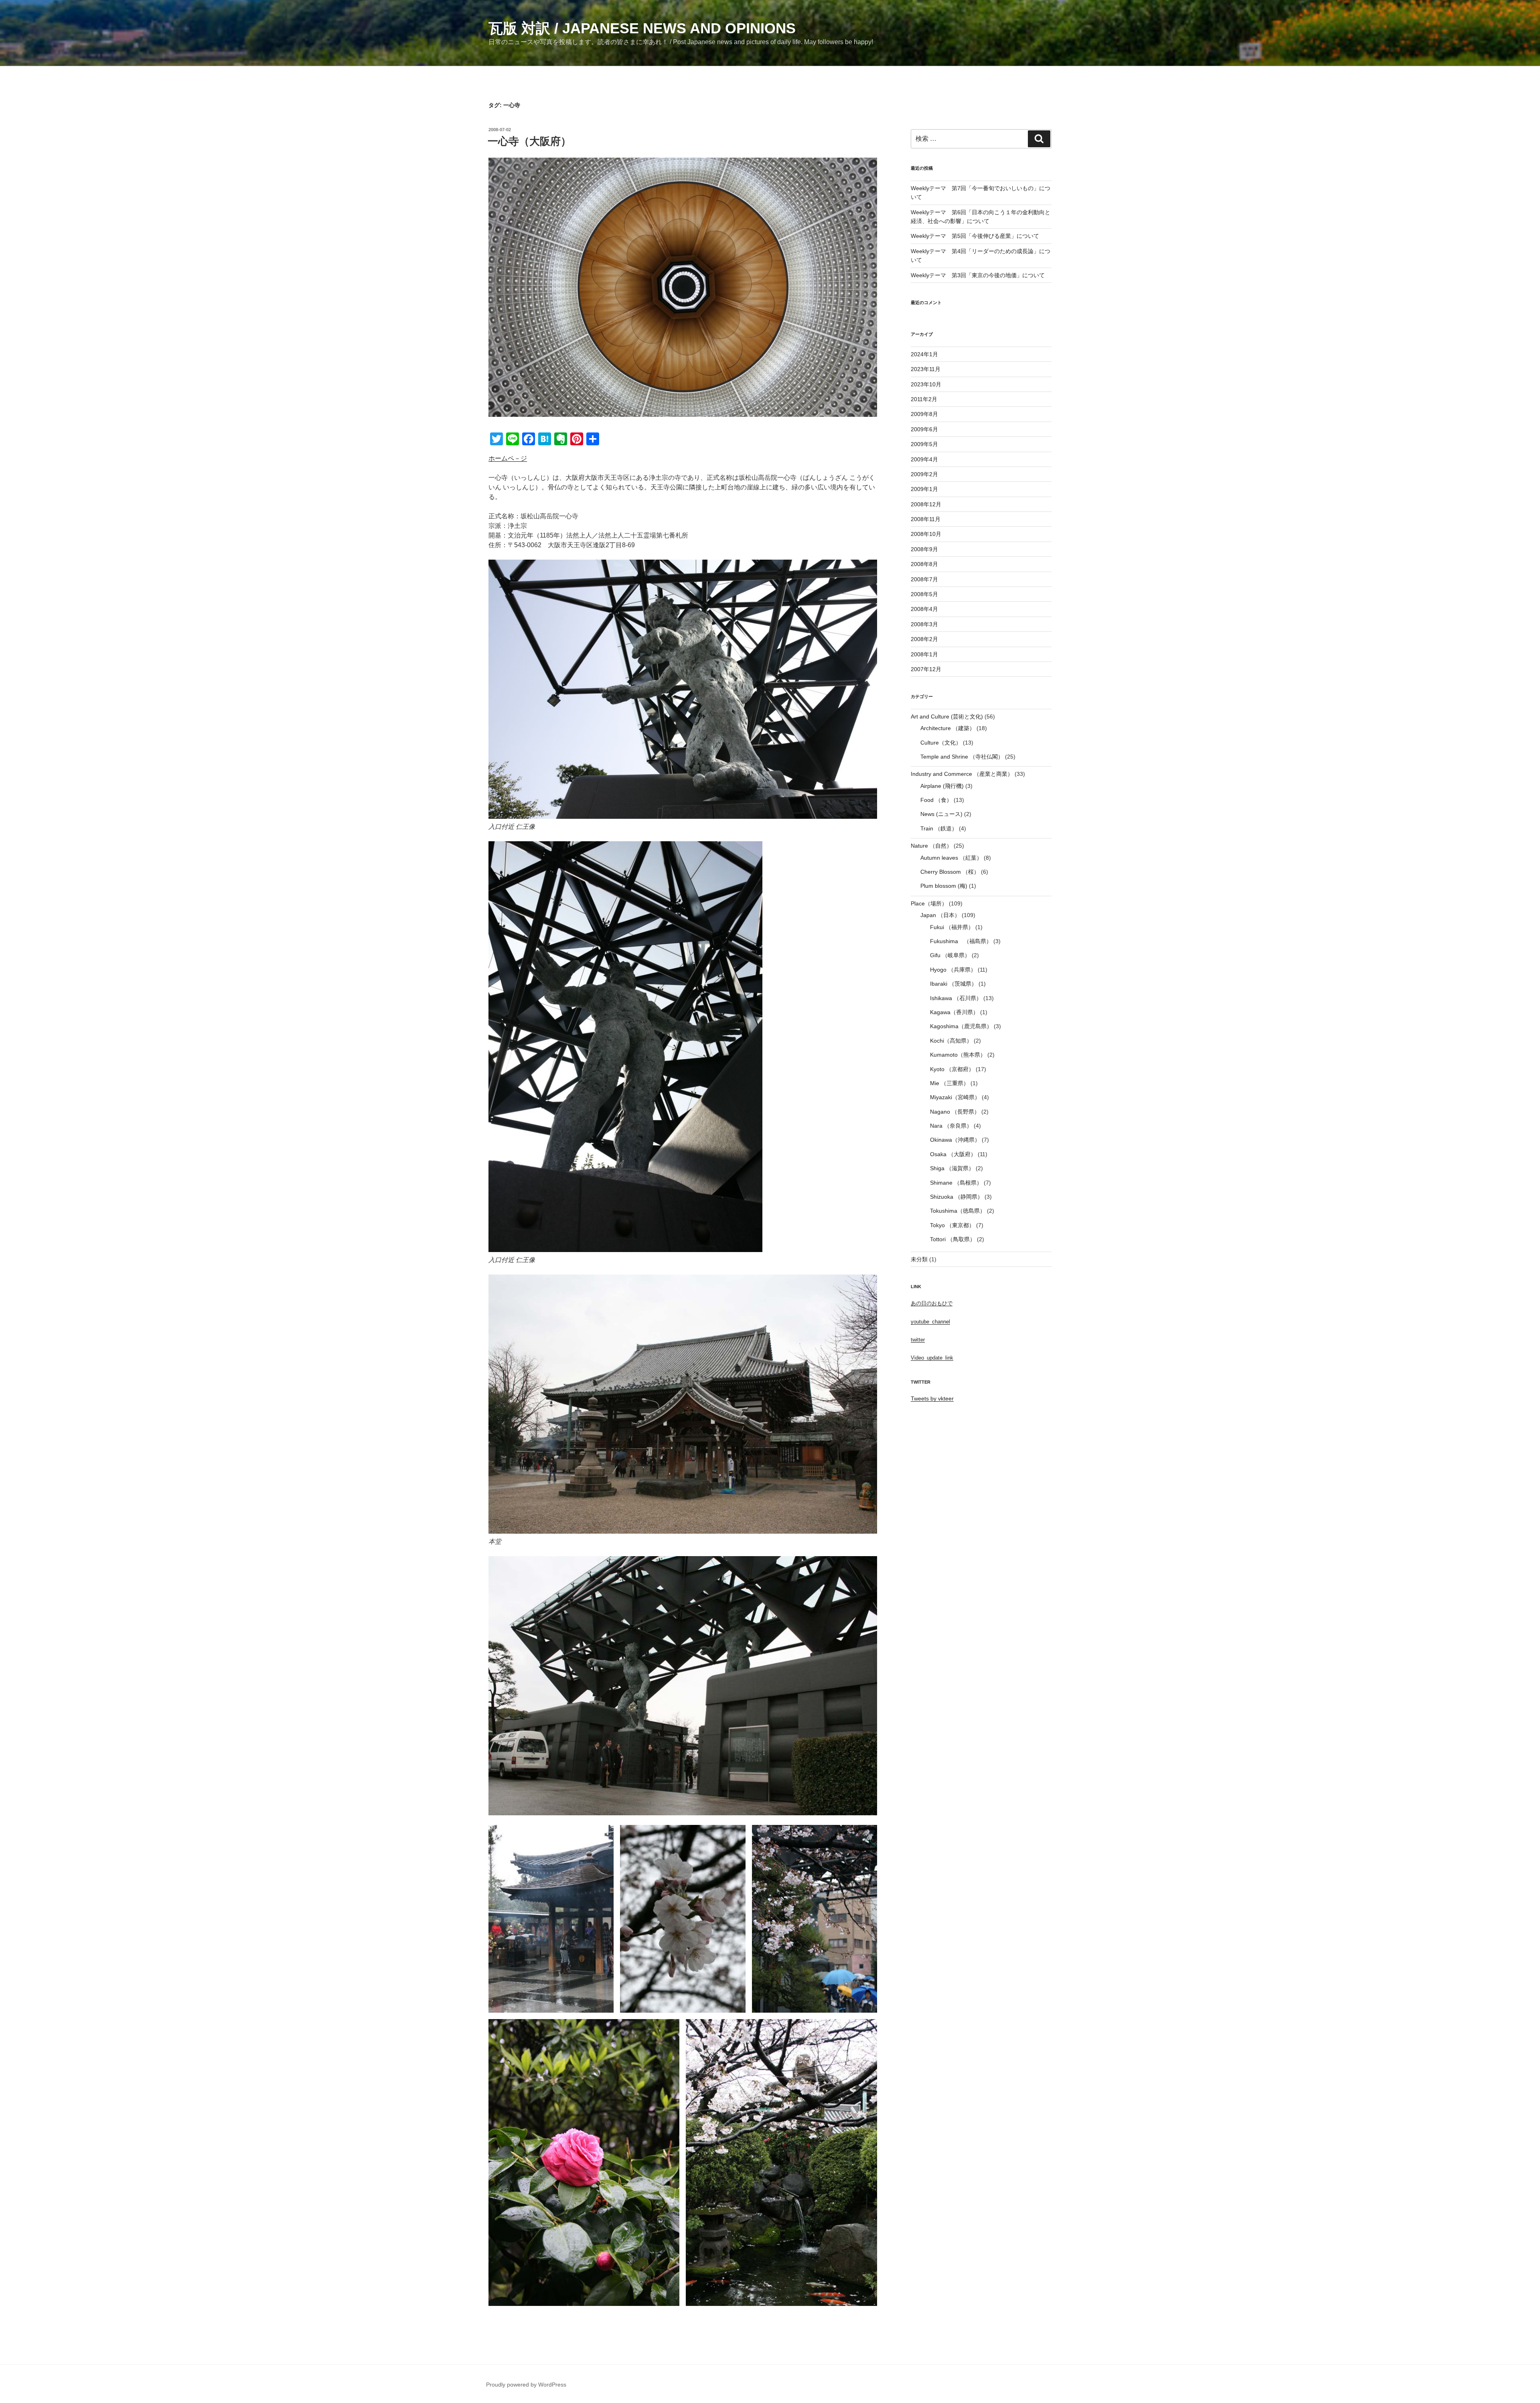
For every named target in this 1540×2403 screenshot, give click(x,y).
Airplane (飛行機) (942, 786)
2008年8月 (924, 564)
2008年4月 (924, 609)
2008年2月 (924, 639)
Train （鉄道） (939, 828)
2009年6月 (924, 429)
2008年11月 (926, 519)
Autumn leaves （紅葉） (951, 858)
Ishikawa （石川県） (956, 998)
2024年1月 (924, 354)
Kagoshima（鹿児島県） (961, 1026)
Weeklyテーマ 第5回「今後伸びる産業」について (975, 236)
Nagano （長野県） (955, 1112)
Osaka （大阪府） (953, 1154)
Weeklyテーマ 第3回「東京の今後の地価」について (978, 275)
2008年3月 (924, 624)
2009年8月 (924, 414)
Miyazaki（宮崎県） (955, 1097)
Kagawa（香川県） (954, 1012)
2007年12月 (926, 669)
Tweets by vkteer (932, 1398)
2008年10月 (926, 534)
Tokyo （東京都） (952, 1225)
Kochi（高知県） (951, 1041)
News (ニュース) (941, 814)
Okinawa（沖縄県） (955, 1140)
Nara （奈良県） (951, 1126)
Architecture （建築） (948, 728)
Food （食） (936, 800)
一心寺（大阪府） (529, 141)
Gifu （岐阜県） (950, 955)
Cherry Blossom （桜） (950, 872)
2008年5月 (924, 594)
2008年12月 (926, 504)
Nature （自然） (931, 846)
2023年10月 (926, 384)
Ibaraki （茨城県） (953, 984)
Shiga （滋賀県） (952, 1168)
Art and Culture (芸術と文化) (947, 716)
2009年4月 (924, 459)
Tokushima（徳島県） (958, 1211)
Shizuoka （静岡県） (956, 1197)
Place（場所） (929, 903)
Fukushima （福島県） (961, 941)
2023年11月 (926, 369)
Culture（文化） (941, 743)
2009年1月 (924, 489)
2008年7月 (924, 579)
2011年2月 (924, 399)
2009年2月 (924, 474)
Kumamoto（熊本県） (958, 1055)
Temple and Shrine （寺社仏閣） (962, 757)
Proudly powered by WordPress (526, 2385)
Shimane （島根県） (956, 1183)
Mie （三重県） (949, 1083)
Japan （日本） (940, 915)
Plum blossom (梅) (944, 886)
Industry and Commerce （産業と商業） (962, 774)
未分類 (919, 1259)
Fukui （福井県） (952, 927)
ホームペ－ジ (508, 458)
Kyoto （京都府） (952, 1069)
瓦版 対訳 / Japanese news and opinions (642, 28)
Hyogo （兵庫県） (953, 970)
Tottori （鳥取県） (953, 1239)
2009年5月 (924, 444)
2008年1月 (924, 654)
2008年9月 (924, 549)
